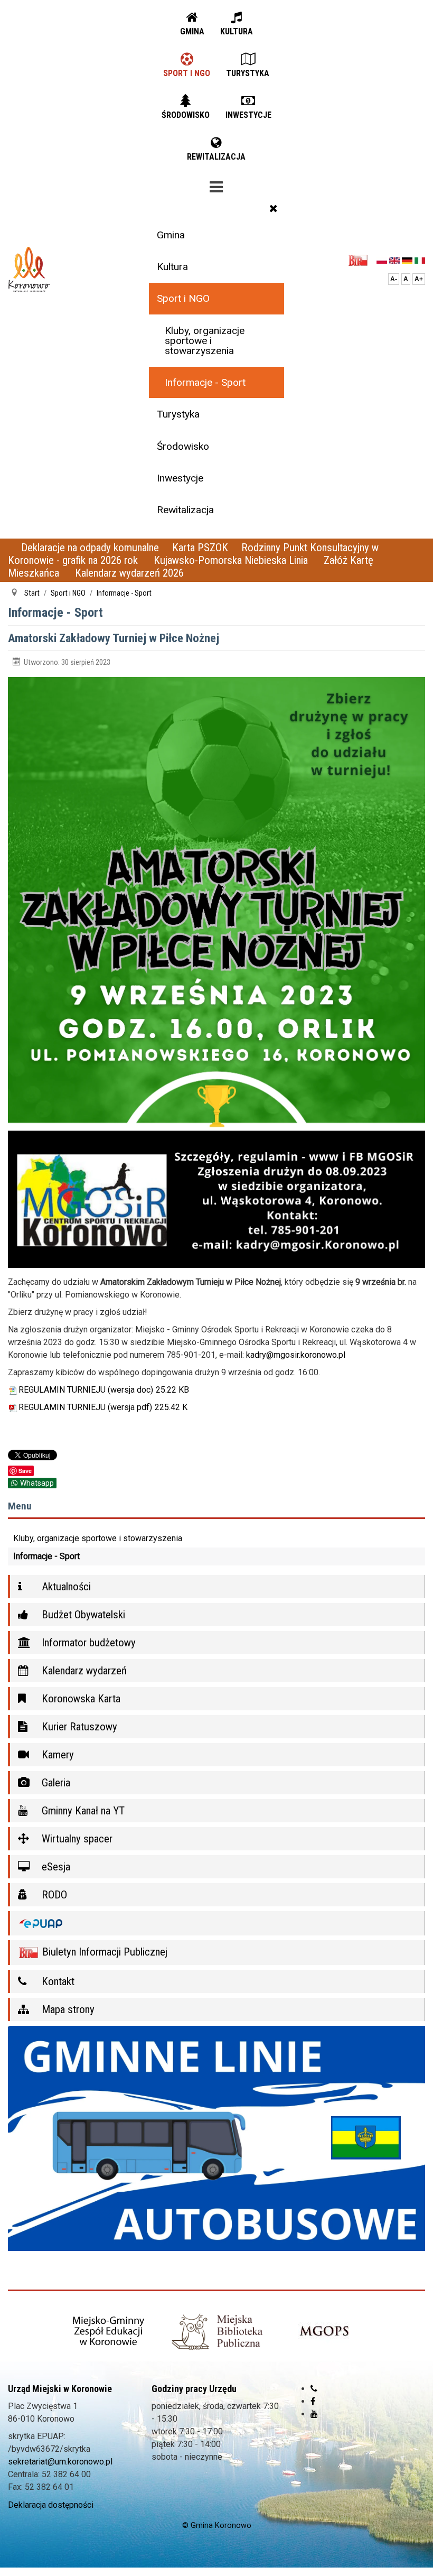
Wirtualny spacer (76, 1839)
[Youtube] (314, 2414)
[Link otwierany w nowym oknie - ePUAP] (216, 1924)
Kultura (172, 267)
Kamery (57, 1755)
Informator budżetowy (87, 1643)
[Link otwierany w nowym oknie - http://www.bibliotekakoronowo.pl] (217, 2332)
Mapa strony (67, 2009)
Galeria (55, 1783)
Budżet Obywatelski (82, 1615)
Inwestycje (180, 478)
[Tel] (314, 2389)
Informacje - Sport (205, 382)
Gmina (171, 235)
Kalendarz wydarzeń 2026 (129, 573)
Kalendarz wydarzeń (83, 1671)
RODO (53, 1895)
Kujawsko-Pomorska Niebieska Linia (232, 560)
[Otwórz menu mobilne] (216, 185)
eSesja (55, 1867)
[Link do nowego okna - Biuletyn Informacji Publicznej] (361, 260)
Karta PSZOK (200, 548)
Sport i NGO (183, 298)
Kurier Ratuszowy (78, 1727)
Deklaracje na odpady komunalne (90, 548)
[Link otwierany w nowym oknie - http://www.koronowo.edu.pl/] (109, 2332)
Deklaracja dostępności (51, 2505)
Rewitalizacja (185, 510)
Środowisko (183, 446)
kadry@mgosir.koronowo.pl (296, 1355)
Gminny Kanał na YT (82, 1811)
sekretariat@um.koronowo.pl (60, 2462)
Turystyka (178, 414)
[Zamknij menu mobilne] (274, 208)
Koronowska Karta (80, 1699)
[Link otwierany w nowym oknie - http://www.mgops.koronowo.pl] (324, 2332)
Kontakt (57, 1981)
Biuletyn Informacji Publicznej (103, 1952)
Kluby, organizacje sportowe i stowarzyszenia (205, 341)
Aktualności (65, 1587)
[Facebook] (313, 2401)
